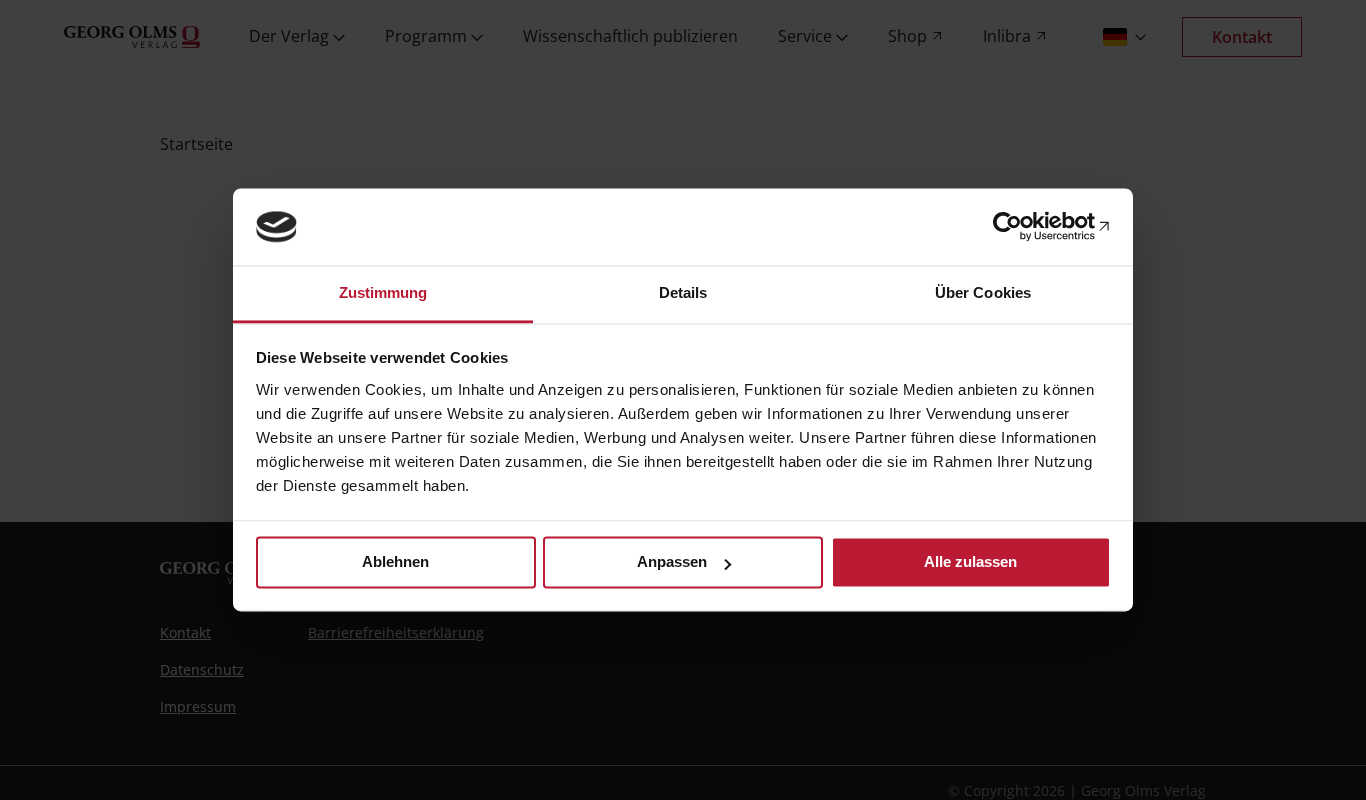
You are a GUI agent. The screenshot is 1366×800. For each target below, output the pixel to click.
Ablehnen (395, 562)
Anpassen (672, 562)
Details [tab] (683, 292)
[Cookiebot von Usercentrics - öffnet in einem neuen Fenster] (1023, 227)
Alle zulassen (970, 562)
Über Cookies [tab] (983, 292)
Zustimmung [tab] (383, 292)
